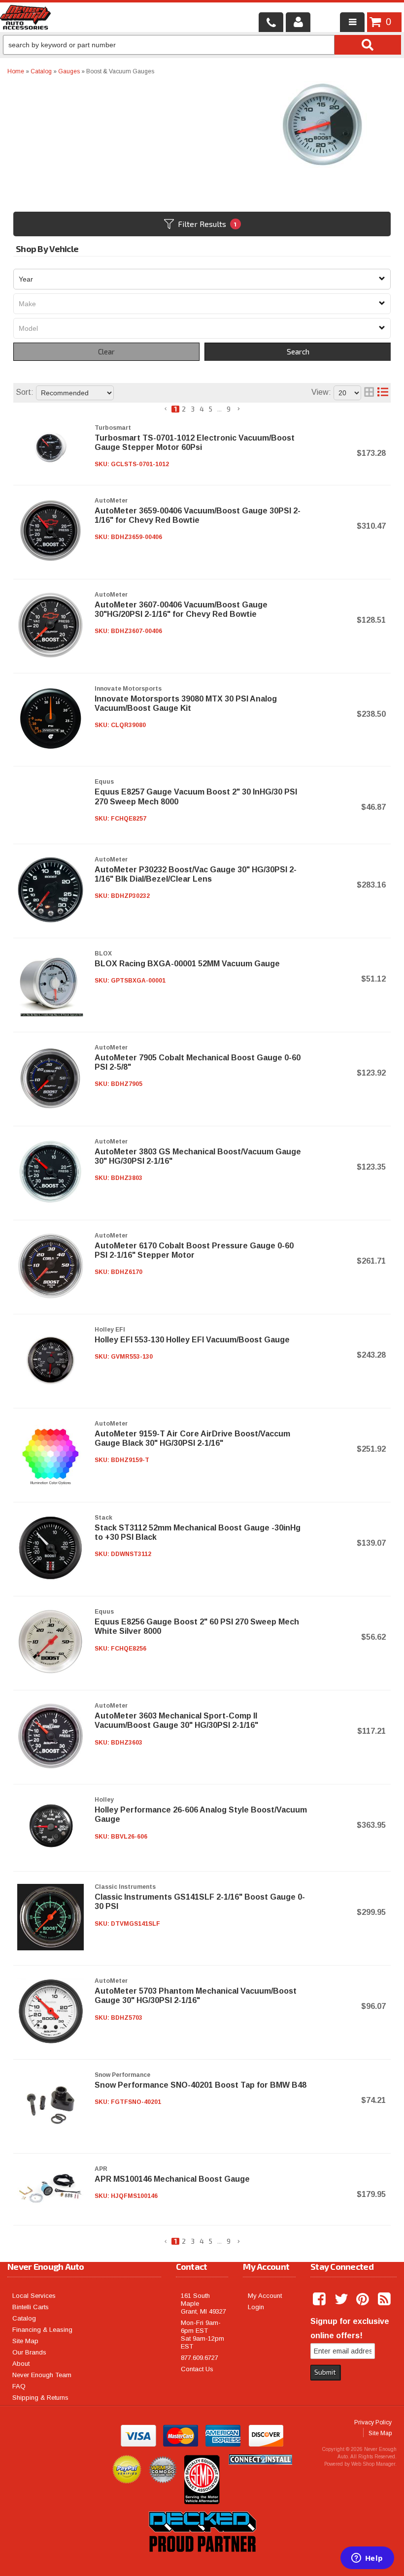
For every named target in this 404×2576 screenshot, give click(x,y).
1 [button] (175, 409)
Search (298, 351)
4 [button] (202, 409)
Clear (106, 351)
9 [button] (229, 409)
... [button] (219, 409)
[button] (166, 409)
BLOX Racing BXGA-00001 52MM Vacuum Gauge (187, 964)
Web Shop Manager (373, 2464)
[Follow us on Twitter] (342, 2299)
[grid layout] (369, 393)
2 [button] (184, 409)
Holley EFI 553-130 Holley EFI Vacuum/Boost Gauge (192, 1340)
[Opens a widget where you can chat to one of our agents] (367, 2559)
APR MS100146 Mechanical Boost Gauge (172, 2179)
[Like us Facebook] (320, 2299)
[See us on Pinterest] (364, 2299)
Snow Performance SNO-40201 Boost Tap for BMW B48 (201, 2085)
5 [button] (211, 409)
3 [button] (193, 409)
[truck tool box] (202, 2563)
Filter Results (207, 224)
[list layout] (383, 393)
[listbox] (202, 279)
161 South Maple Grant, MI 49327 (203, 2304)
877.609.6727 (200, 2358)
